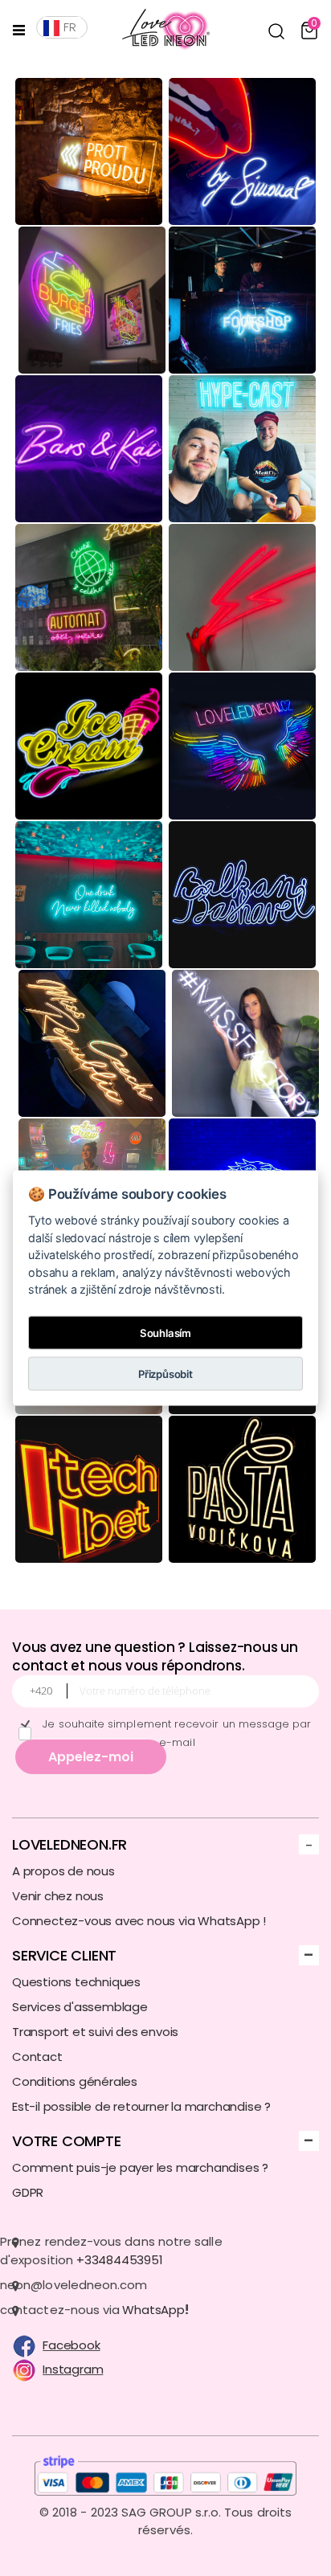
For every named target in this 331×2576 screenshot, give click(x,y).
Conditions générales (75, 2081)
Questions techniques (76, 1982)
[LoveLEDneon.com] (159, 30)
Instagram (73, 2369)
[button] (276, 31)
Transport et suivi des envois (95, 2032)
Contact (37, 2057)
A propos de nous (63, 1871)
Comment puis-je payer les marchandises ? (140, 2167)
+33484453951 (120, 2260)
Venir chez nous (58, 1896)
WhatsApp (153, 2310)
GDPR (28, 2192)
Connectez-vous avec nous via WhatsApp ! (139, 1921)
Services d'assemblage (80, 2007)
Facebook (71, 2345)
